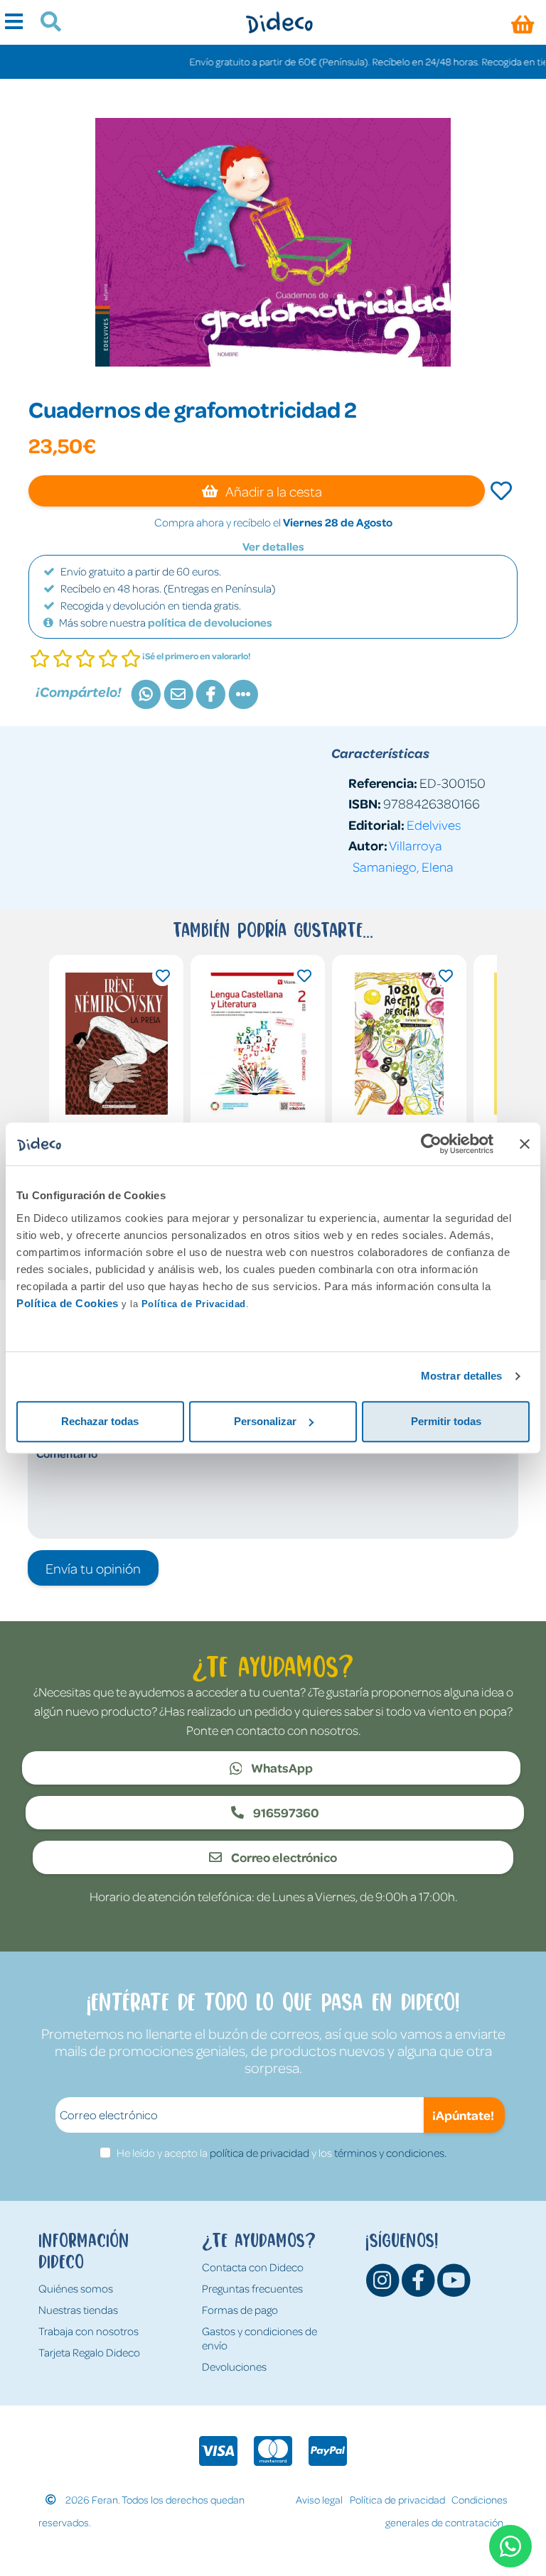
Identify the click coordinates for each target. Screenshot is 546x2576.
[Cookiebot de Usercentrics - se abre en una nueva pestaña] (431, 1144)
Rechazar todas (100, 1421)
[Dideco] (279, 22)
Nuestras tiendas (78, 2310)
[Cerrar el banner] (525, 1144)
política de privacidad (259, 2153)
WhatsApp (281, 1768)
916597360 (285, 1812)
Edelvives (434, 824)
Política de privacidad (397, 2499)
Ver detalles (273, 546)
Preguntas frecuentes (252, 2288)
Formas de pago (240, 2310)
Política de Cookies (68, 1303)
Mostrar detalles (462, 1376)
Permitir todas (446, 1421)
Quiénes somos (76, 2288)
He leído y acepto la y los (282, 2153)
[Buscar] (45, 23)
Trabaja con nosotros (89, 2331)
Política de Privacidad (194, 1304)
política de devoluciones (210, 622)
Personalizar (265, 1421)
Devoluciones (234, 2366)
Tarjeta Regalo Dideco (89, 2352)
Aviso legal (319, 2499)
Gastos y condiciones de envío (259, 2338)
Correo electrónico (283, 1857)
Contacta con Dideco (253, 2267)
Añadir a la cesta (273, 491)
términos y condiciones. (390, 2153)
